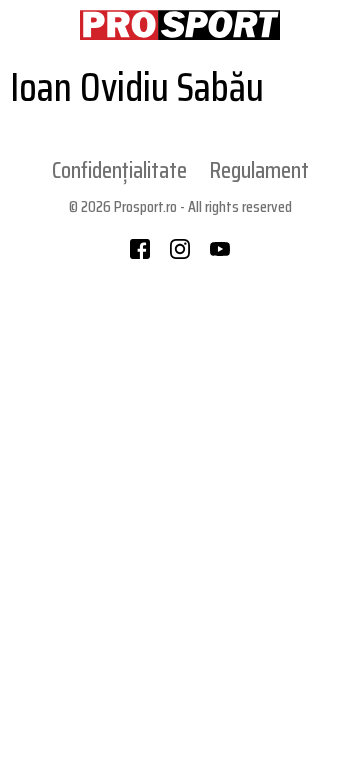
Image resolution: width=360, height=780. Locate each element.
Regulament (259, 170)
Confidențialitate (119, 170)
